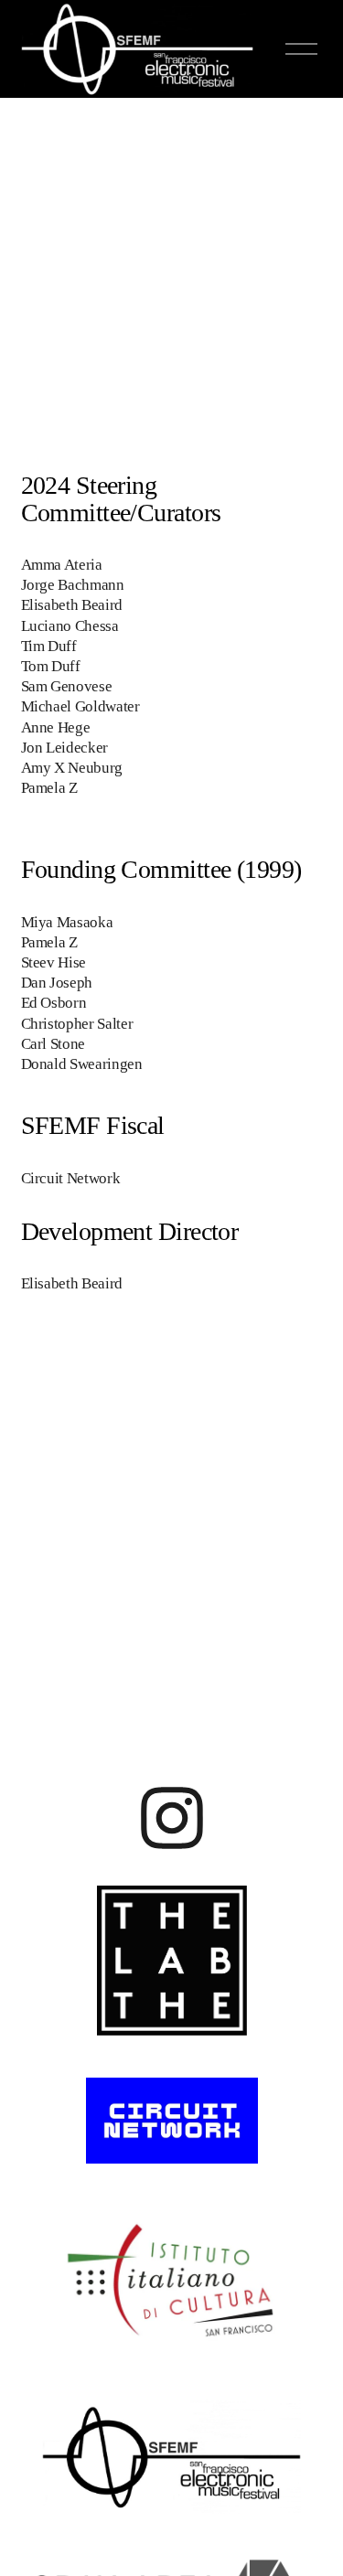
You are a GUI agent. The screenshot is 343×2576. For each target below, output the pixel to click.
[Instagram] (172, 1817)
